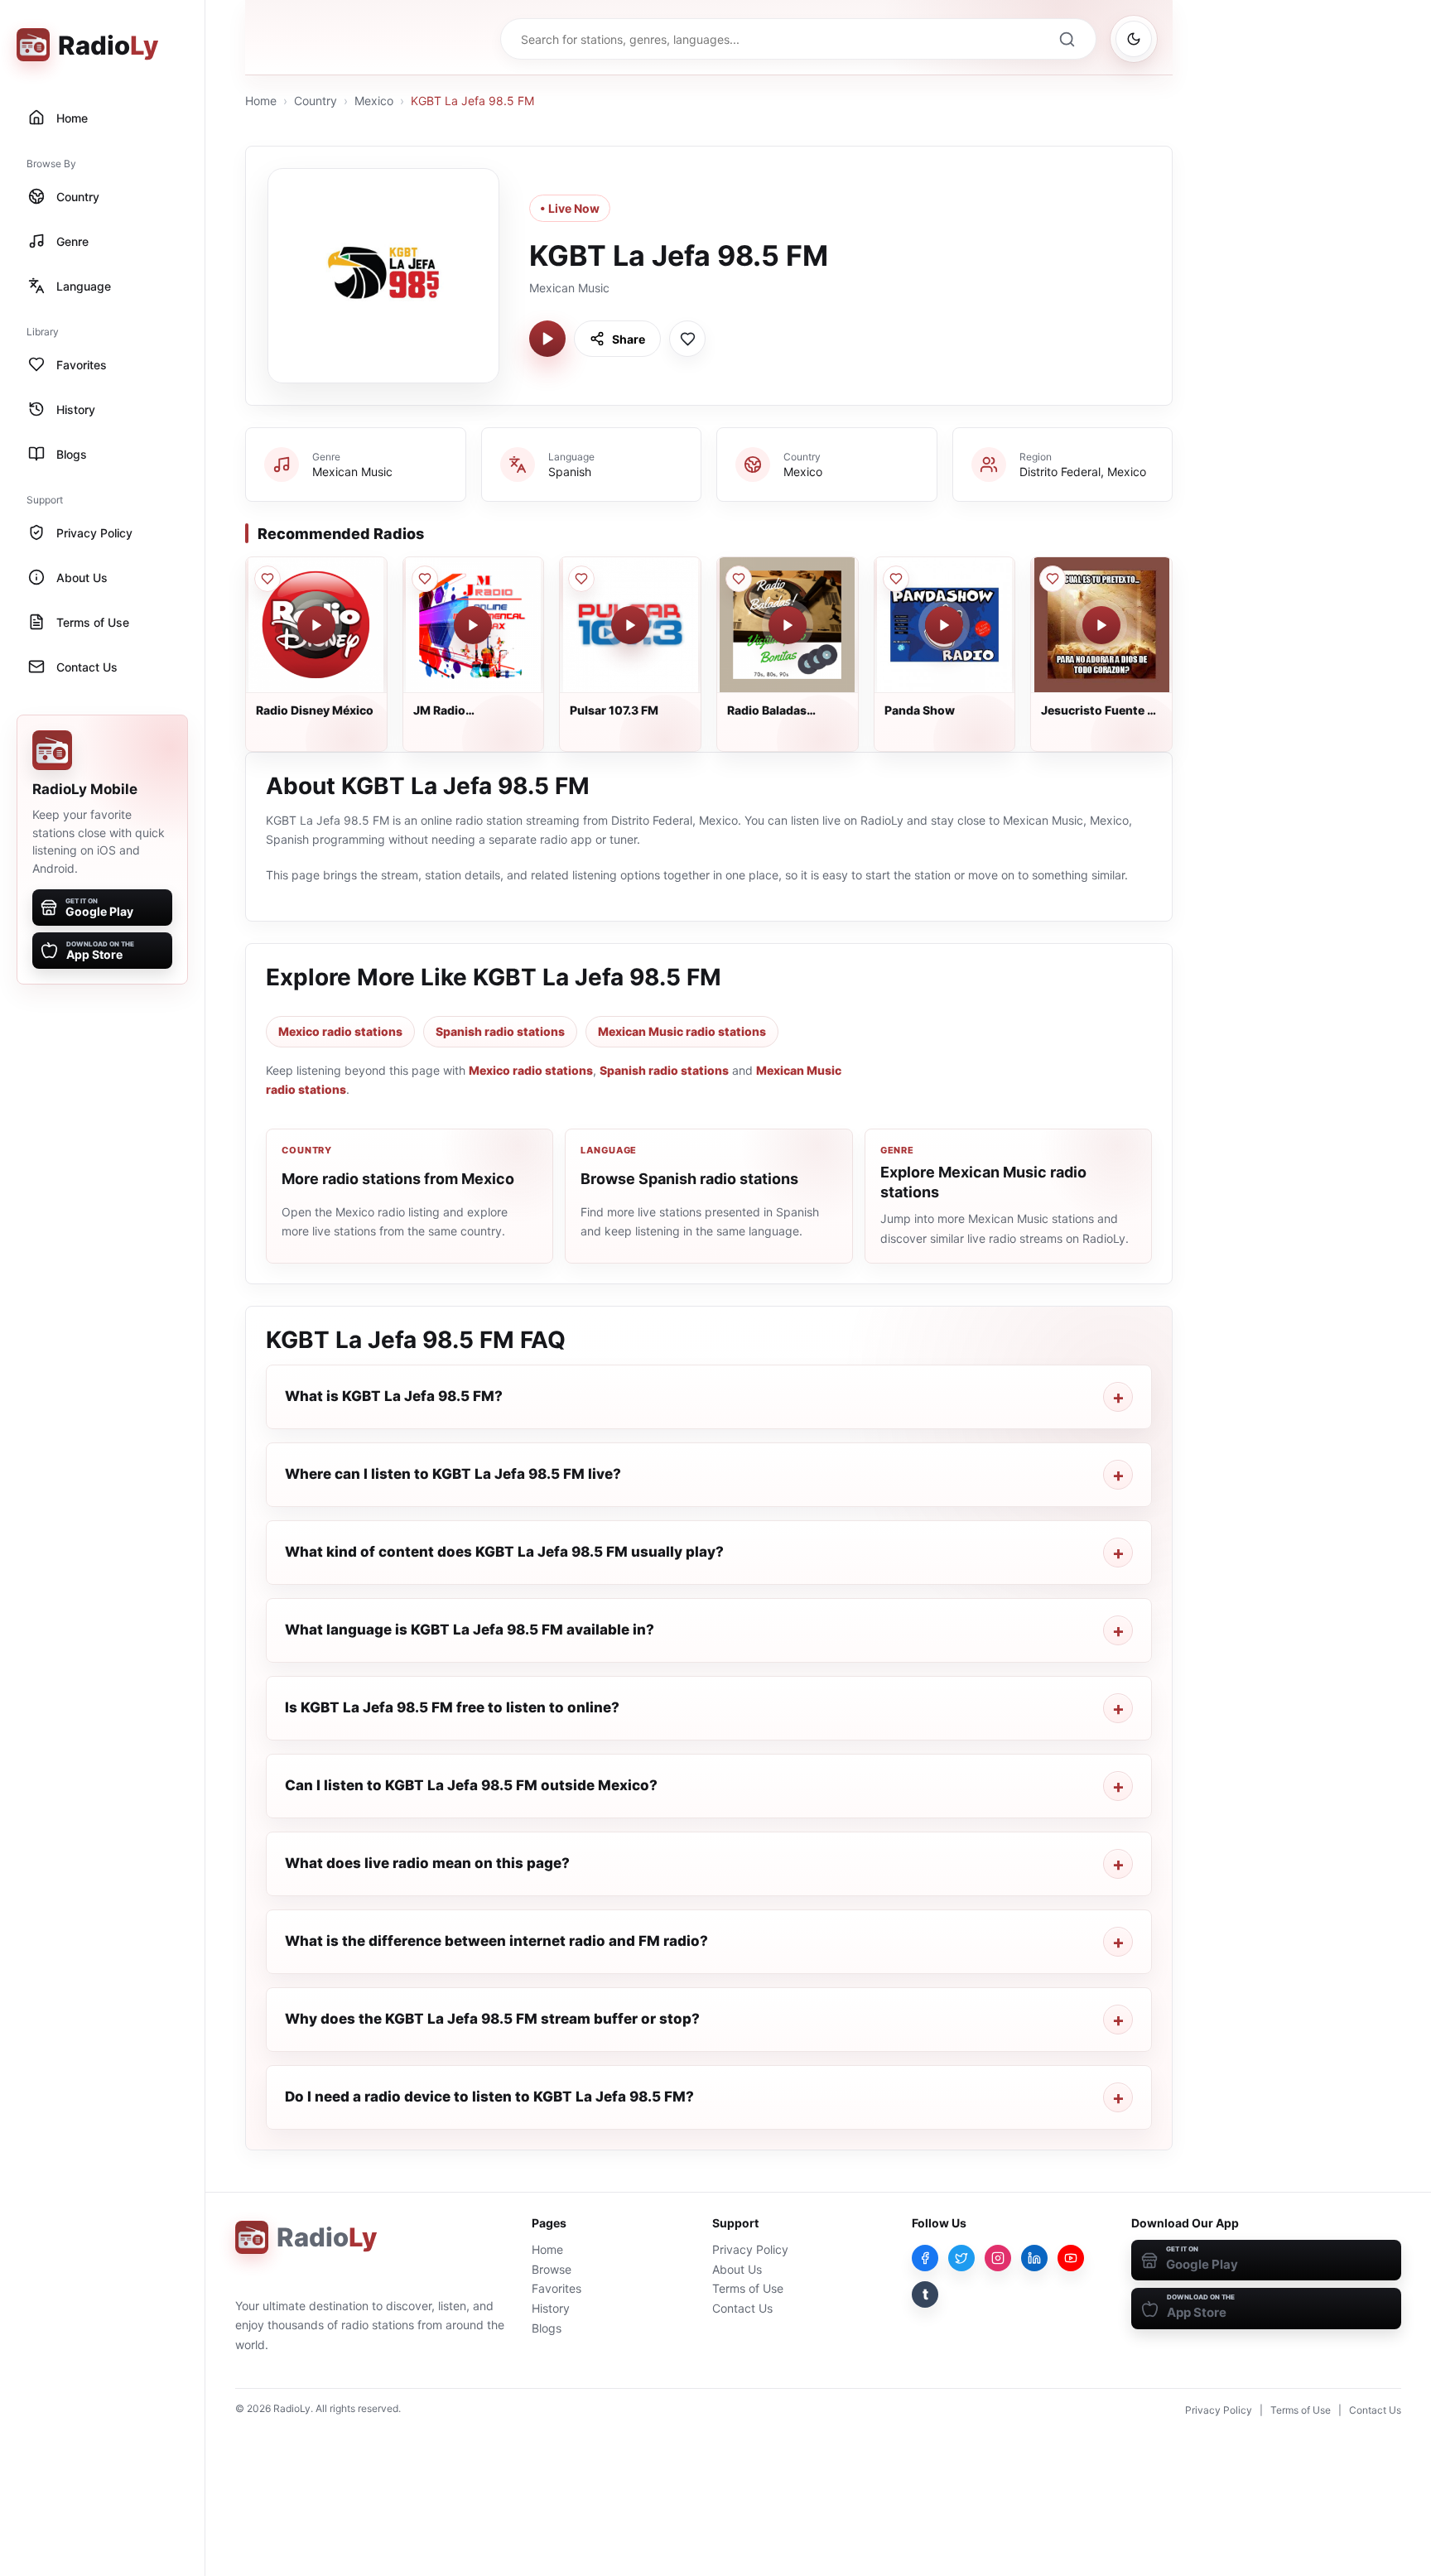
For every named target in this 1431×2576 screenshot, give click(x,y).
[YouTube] (1071, 2258)
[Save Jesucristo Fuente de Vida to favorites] (1053, 579)
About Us (737, 2269)
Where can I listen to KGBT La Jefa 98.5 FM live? (453, 1474)
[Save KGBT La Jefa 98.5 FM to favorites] (687, 339)
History (551, 2308)
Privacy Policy (750, 2249)
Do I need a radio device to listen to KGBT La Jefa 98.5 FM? (489, 2097)
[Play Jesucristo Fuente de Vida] (1101, 625)
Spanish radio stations (500, 1031)
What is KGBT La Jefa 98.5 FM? (394, 1396)
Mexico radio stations (340, 1031)
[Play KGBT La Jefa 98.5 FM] (547, 339)
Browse (552, 2269)
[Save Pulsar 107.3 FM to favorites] (581, 579)
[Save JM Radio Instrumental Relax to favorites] (425, 579)
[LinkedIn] (1034, 2258)
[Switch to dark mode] (1134, 39)
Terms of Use (748, 2288)
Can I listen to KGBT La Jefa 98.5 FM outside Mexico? (471, 1785)
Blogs (547, 2328)
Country (316, 101)
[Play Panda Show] (944, 625)
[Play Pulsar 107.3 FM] (630, 625)
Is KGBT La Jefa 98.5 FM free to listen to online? (452, 1707)
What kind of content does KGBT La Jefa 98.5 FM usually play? (504, 1552)
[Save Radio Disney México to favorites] (267, 579)
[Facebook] (925, 2258)
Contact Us (742, 2308)
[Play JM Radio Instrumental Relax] (473, 625)
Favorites (556, 2288)
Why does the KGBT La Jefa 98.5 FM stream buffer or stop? (492, 2019)
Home (261, 101)
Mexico (374, 101)
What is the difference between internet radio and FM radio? (496, 1941)
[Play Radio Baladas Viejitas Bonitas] (788, 625)
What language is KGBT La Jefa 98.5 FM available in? (470, 1630)
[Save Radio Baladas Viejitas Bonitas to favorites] (739, 579)
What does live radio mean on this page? (427, 1863)
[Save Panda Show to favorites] (896, 579)
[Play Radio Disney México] (316, 625)
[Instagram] (998, 2258)
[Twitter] (961, 2258)
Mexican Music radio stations (682, 1031)
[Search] (1067, 39)
